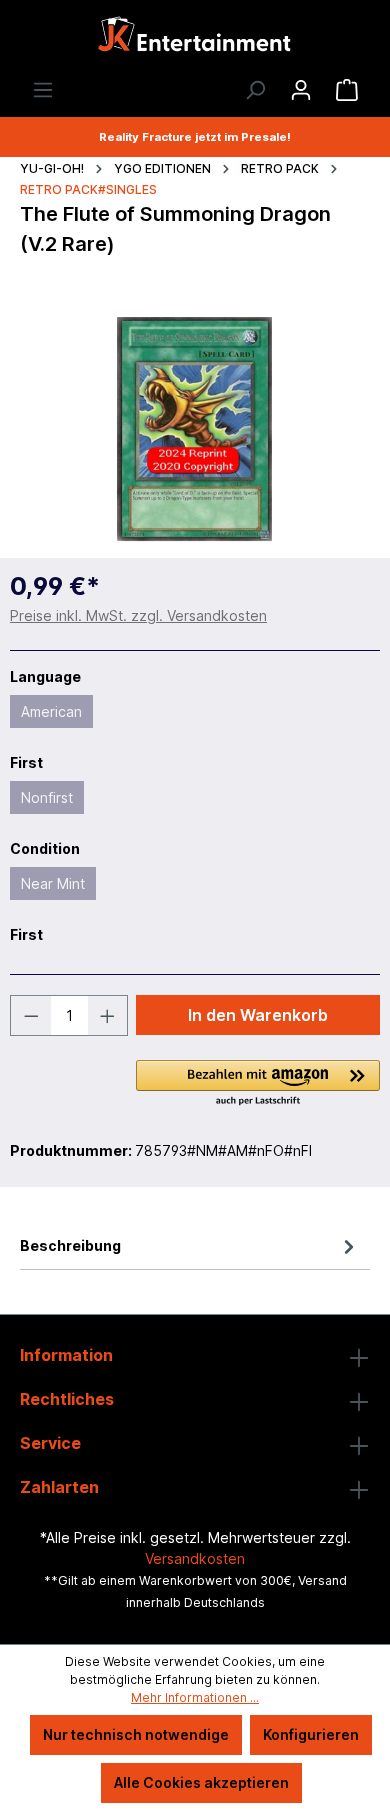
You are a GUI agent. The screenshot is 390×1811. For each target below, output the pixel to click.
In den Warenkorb (258, 1015)
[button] (258, 1084)
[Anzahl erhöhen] (108, 1015)
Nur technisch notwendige (136, 1734)
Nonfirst (47, 797)
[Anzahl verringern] (31, 1015)
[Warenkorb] (347, 90)
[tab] (190, 1245)
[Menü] (43, 90)
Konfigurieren (311, 1734)
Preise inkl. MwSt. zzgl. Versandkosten (138, 615)
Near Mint (53, 883)
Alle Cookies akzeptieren (201, 1782)
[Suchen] (255, 90)
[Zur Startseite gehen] (195, 39)
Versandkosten (195, 1558)
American (51, 711)
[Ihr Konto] (301, 90)
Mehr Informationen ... (195, 1697)
